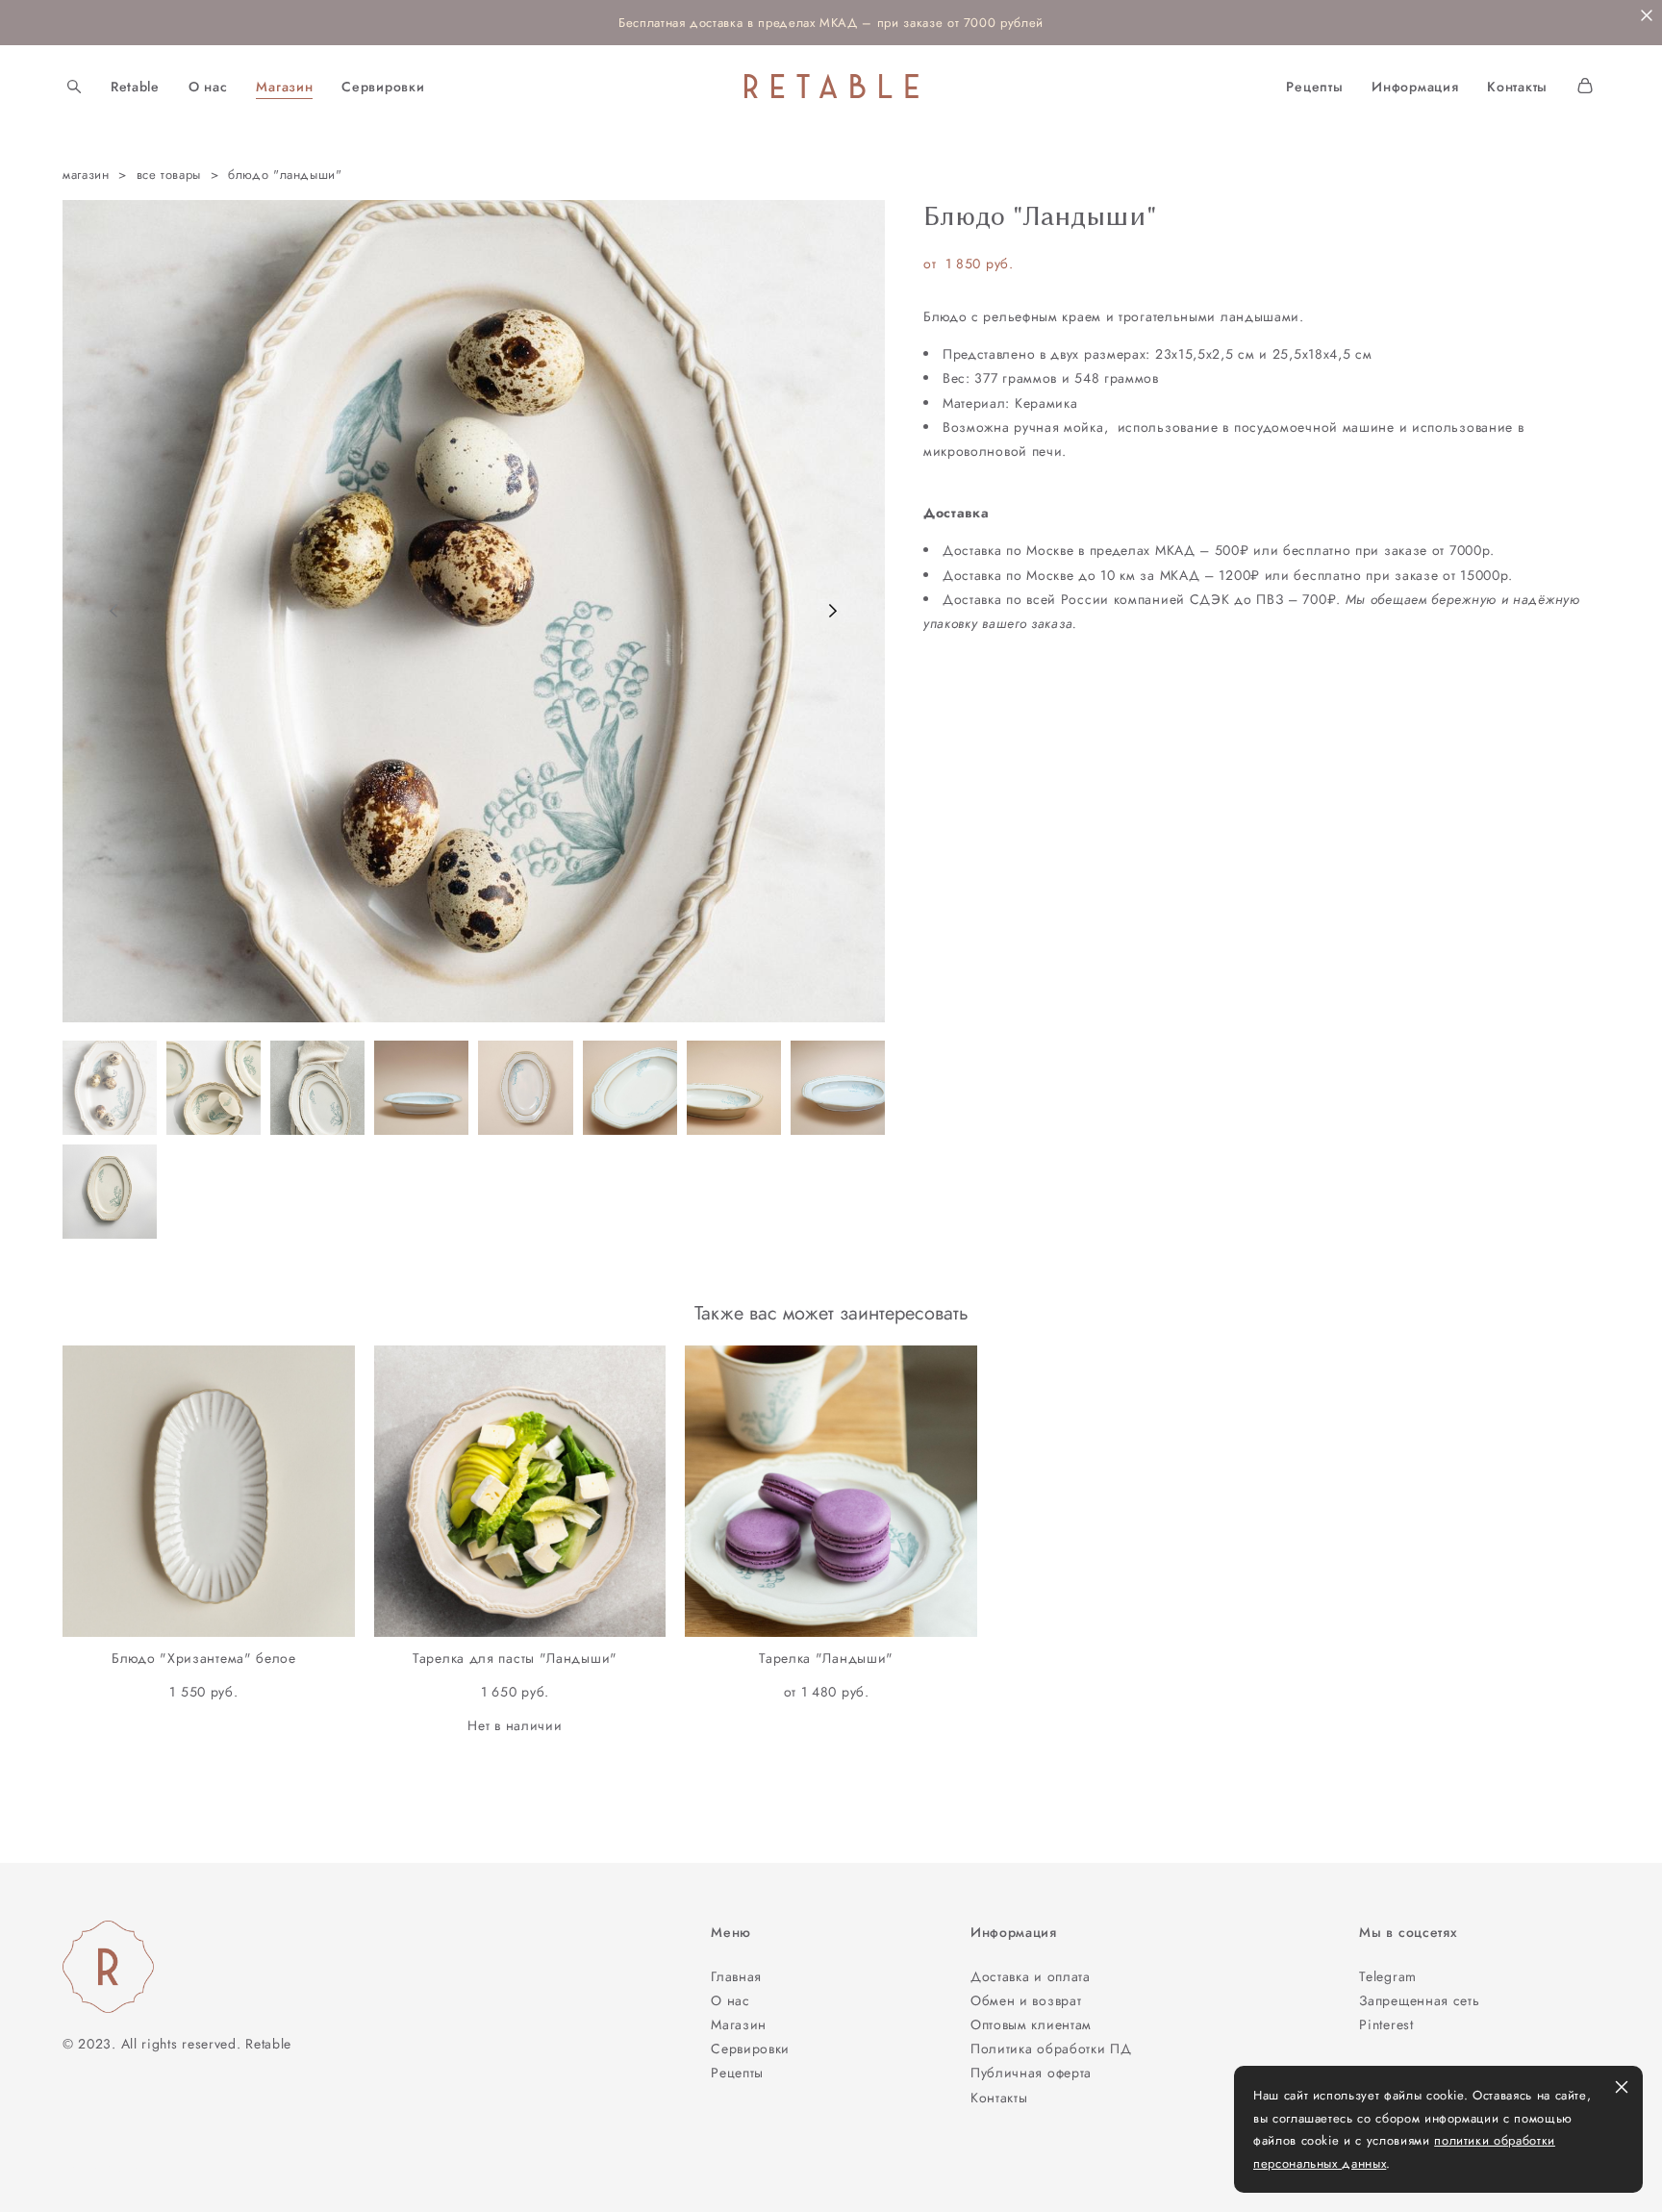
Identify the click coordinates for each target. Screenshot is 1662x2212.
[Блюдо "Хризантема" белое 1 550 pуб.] (209, 1491)
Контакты (1517, 87)
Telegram (1388, 1976)
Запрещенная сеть (1419, 2000)
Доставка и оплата (1031, 1976)
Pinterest (1386, 2024)
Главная (736, 1976)
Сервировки (383, 87)
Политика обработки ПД (1051, 2049)
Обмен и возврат (1026, 2000)
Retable (135, 87)
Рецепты (1314, 87)
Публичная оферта (1031, 2073)
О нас (208, 87)
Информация (1415, 87)
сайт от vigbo (101, 2167)
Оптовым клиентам (1031, 2024)
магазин (86, 175)
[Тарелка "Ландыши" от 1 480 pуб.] (831, 1491)
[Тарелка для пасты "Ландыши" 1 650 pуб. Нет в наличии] (520, 1491)
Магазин (284, 87)
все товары (169, 175)
